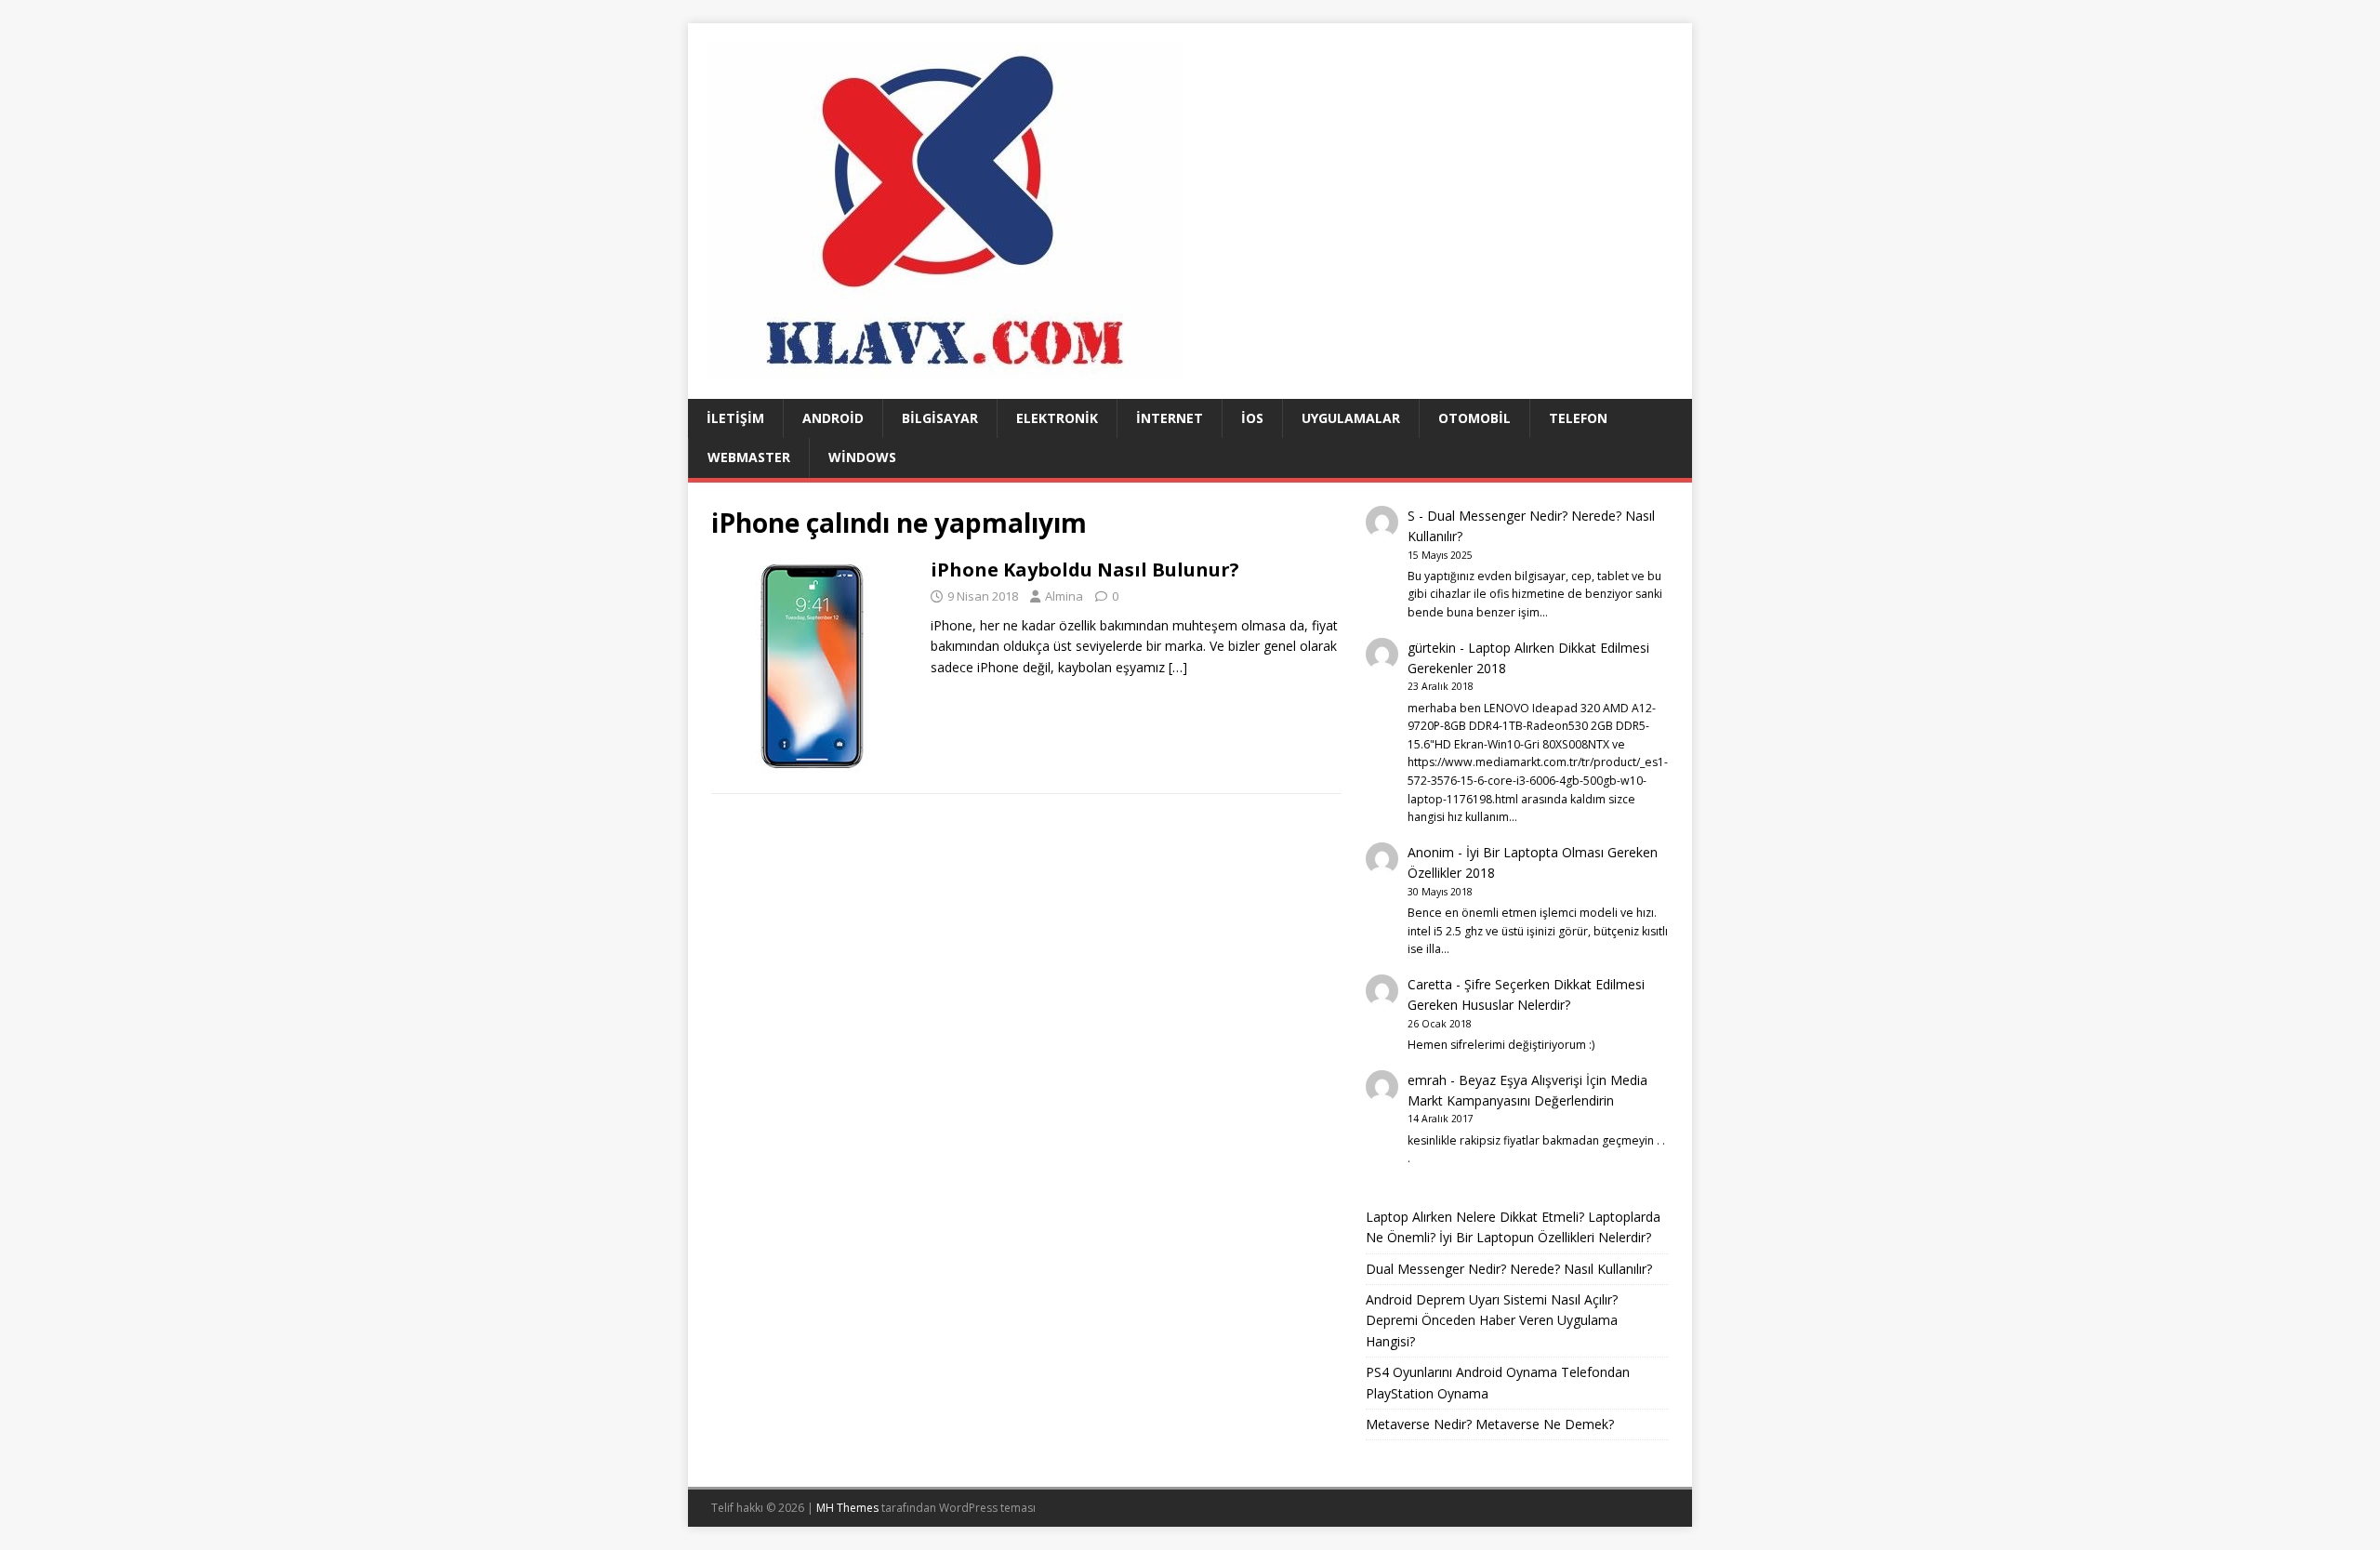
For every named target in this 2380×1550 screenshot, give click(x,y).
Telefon (1578, 418)
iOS (1252, 418)
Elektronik (1057, 418)
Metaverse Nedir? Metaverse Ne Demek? (1490, 1424)
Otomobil (1474, 418)
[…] (1178, 667)
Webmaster (749, 457)
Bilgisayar (940, 418)
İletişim (735, 418)
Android (833, 418)
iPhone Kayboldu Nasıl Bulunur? (1085, 570)
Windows (862, 457)
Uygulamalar (1351, 418)
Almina (1064, 596)
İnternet (1170, 418)
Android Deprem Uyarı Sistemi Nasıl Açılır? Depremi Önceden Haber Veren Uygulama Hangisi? (1492, 1320)
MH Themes (847, 1508)
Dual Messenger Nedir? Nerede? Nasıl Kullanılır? (1509, 1269)
